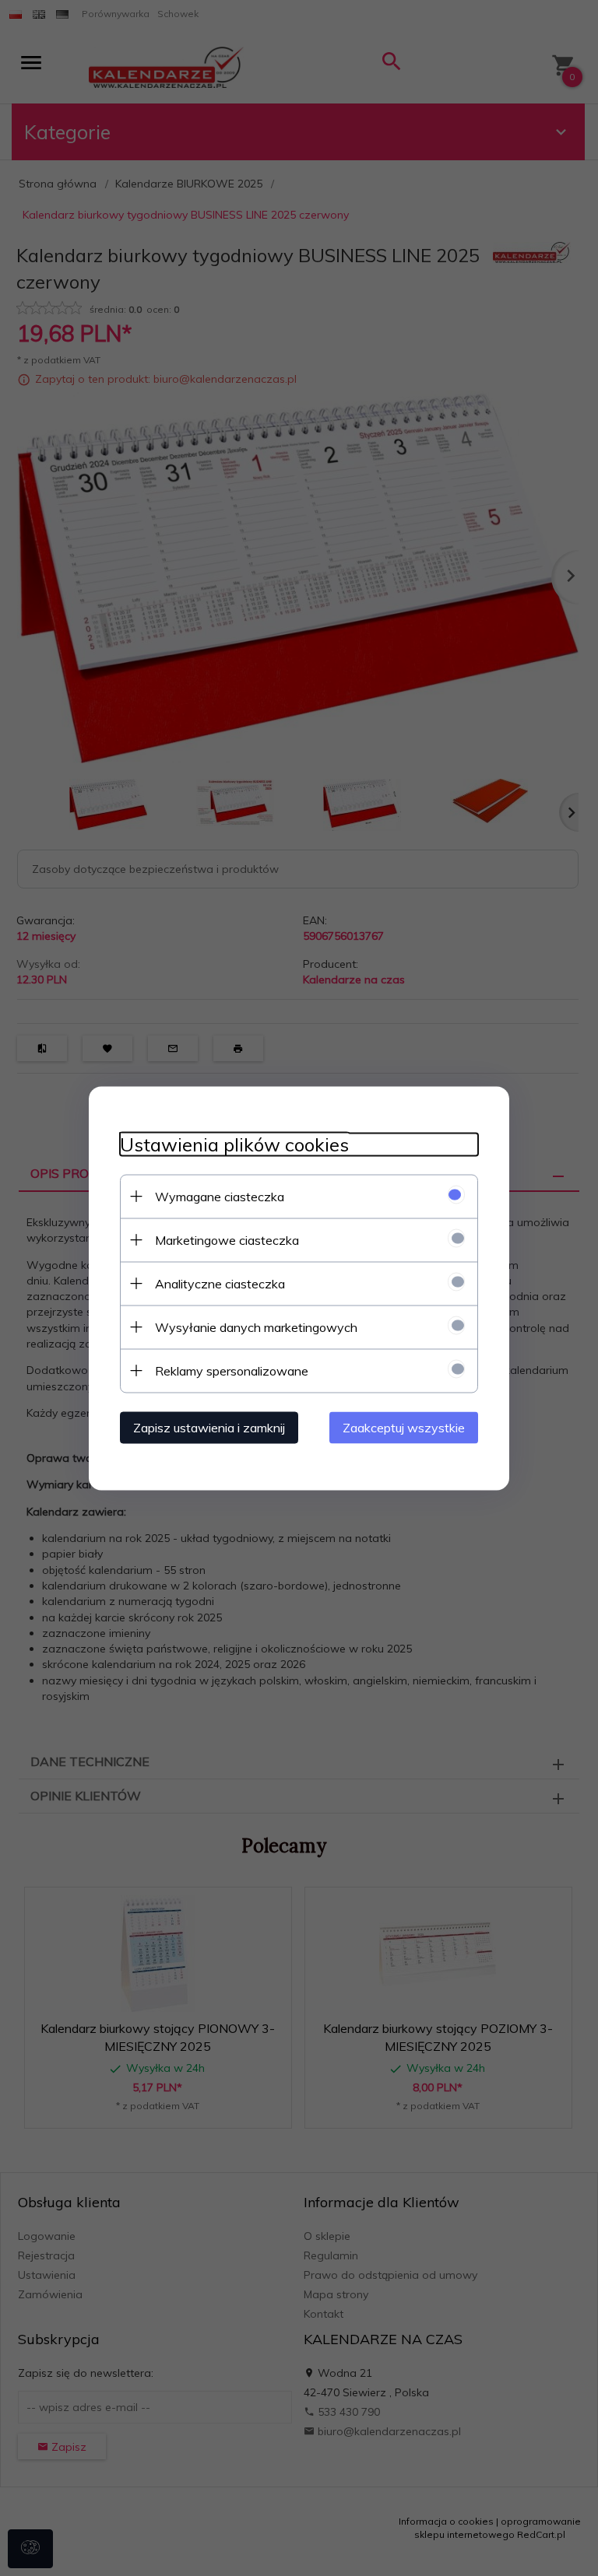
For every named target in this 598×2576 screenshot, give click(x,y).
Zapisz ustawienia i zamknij (209, 1427)
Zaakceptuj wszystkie (404, 1427)
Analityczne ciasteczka (220, 1283)
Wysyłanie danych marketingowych (256, 1327)
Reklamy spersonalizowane (232, 1370)
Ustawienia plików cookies (234, 1144)
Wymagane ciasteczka (220, 1196)
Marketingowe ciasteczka (227, 1239)
